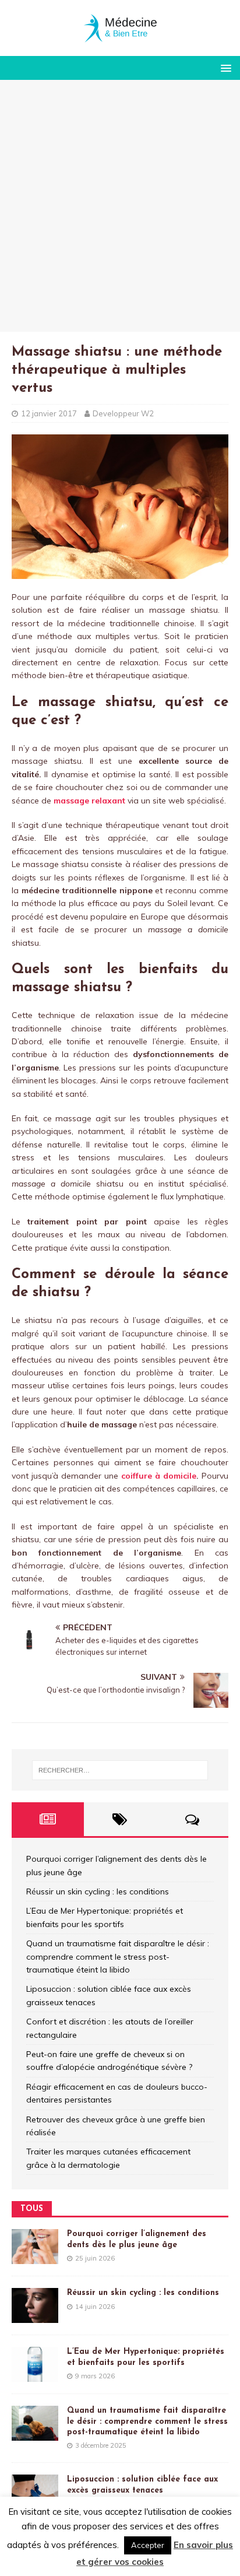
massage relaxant (89, 801)
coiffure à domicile (159, 1476)
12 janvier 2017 (49, 413)
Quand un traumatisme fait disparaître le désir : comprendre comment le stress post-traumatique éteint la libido (118, 1956)
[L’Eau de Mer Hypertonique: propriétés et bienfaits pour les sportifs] (35, 2375)
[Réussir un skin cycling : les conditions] (35, 2317)
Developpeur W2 (123, 413)
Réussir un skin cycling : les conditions (98, 1891)
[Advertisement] (120, 206)
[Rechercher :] (120, 1770)
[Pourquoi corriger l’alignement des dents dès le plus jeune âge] (35, 2258)
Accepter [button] (148, 2545)
